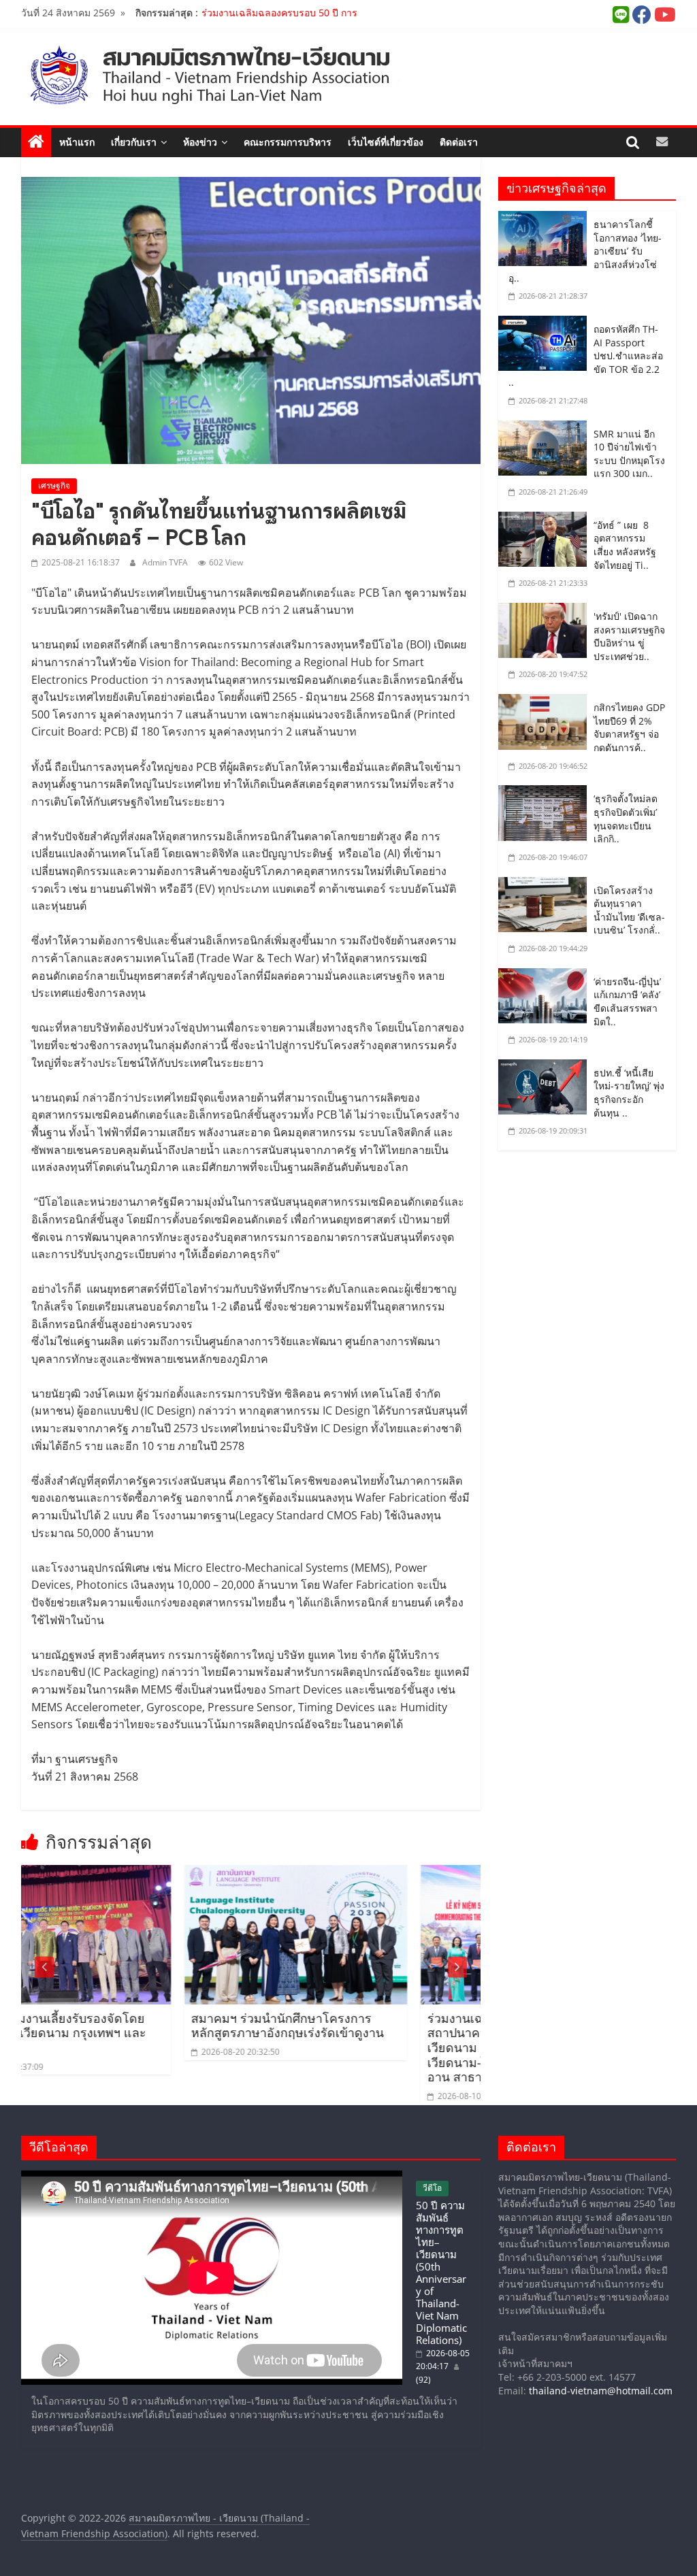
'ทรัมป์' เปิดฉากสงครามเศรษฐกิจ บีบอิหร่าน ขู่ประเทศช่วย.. (629, 636)
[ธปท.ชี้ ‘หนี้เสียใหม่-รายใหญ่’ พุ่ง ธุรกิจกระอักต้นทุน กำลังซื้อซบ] (546, 1069)
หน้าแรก (77, 142)
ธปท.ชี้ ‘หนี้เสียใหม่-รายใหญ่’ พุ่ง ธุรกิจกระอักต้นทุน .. (629, 1093)
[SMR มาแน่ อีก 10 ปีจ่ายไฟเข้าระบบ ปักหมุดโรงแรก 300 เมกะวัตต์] (546, 430)
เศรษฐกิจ (54, 485)
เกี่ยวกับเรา (134, 142)
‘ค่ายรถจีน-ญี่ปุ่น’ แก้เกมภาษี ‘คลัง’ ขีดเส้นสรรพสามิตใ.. (627, 1002)
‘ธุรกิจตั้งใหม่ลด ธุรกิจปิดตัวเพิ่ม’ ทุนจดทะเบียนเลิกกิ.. (626, 819)
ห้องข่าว (200, 142)
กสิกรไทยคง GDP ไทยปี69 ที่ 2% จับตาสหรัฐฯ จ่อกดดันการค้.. (629, 727)
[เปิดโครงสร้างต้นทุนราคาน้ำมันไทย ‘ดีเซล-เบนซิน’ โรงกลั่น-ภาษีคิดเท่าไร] (546, 887)
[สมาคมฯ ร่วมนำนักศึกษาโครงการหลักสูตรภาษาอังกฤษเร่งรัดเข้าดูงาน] (141, 1875)
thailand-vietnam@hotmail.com (601, 2391)
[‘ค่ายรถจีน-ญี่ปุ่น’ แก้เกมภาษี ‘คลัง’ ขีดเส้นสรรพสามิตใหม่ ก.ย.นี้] (546, 978)
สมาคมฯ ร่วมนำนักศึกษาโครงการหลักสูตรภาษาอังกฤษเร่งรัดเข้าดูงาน (132, 2026)
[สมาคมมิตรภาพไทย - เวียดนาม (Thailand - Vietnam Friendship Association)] (268, 75)
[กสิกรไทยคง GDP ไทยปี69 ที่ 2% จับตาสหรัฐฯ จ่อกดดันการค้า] (546, 704)
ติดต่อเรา (459, 142)
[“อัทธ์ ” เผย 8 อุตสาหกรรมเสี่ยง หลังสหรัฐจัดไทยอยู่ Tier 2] (546, 521)
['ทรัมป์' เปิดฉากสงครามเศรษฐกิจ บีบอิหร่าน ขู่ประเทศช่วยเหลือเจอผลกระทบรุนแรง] (546, 612)
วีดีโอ (432, 2188)
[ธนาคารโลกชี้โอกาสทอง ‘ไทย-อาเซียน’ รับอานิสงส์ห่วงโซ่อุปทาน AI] (546, 220)
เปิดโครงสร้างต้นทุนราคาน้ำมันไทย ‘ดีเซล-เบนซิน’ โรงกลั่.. (629, 910)
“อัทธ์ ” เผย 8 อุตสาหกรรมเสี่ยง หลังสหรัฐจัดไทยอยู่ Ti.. (625, 545)
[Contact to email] (662, 142)
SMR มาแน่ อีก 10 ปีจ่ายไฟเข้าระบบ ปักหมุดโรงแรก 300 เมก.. (629, 454)
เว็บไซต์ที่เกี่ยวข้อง (386, 142)
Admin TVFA (165, 562)
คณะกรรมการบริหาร (288, 142)
